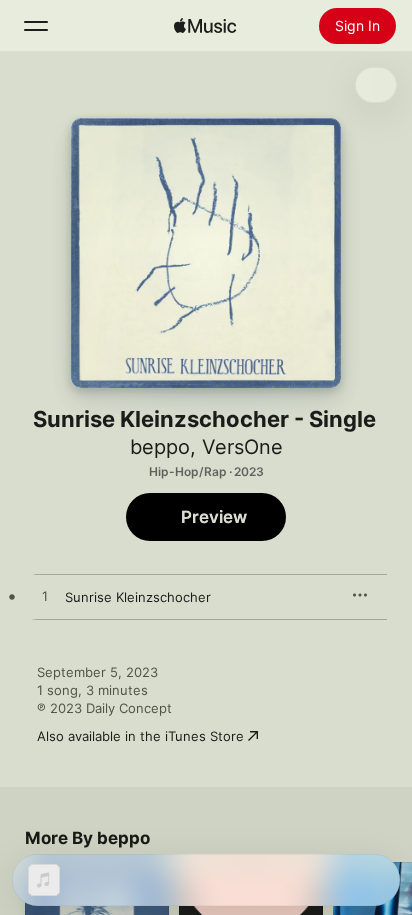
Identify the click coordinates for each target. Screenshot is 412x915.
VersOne (242, 447)
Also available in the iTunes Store (140, 736)
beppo (160, 447)
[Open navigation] (36, 26)
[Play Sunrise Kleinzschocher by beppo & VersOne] (45, 597)
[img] (205, 26)
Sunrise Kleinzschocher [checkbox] (138, 597)
